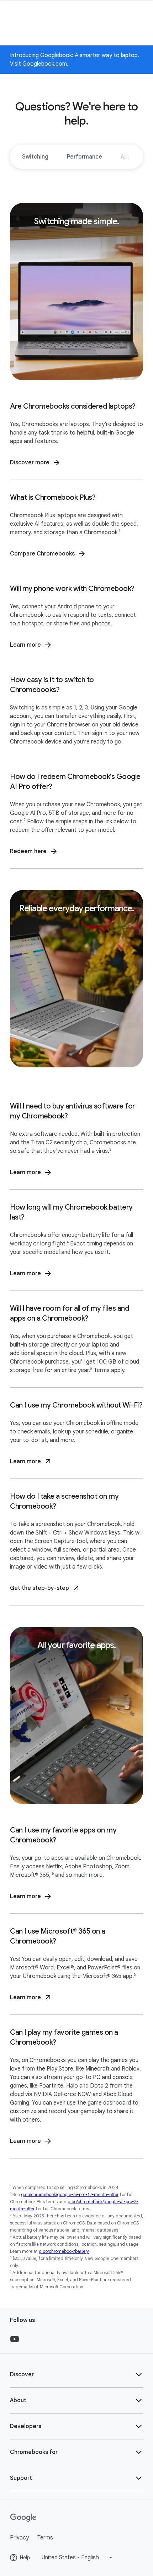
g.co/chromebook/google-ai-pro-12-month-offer (70, 2194)
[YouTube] (15, 2339)
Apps (127, 157)
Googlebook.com (45, 64)
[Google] (76, 2518)
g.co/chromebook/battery (64, 2251)
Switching (35, 157)
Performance (85, 157)
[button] (76, 2375)
